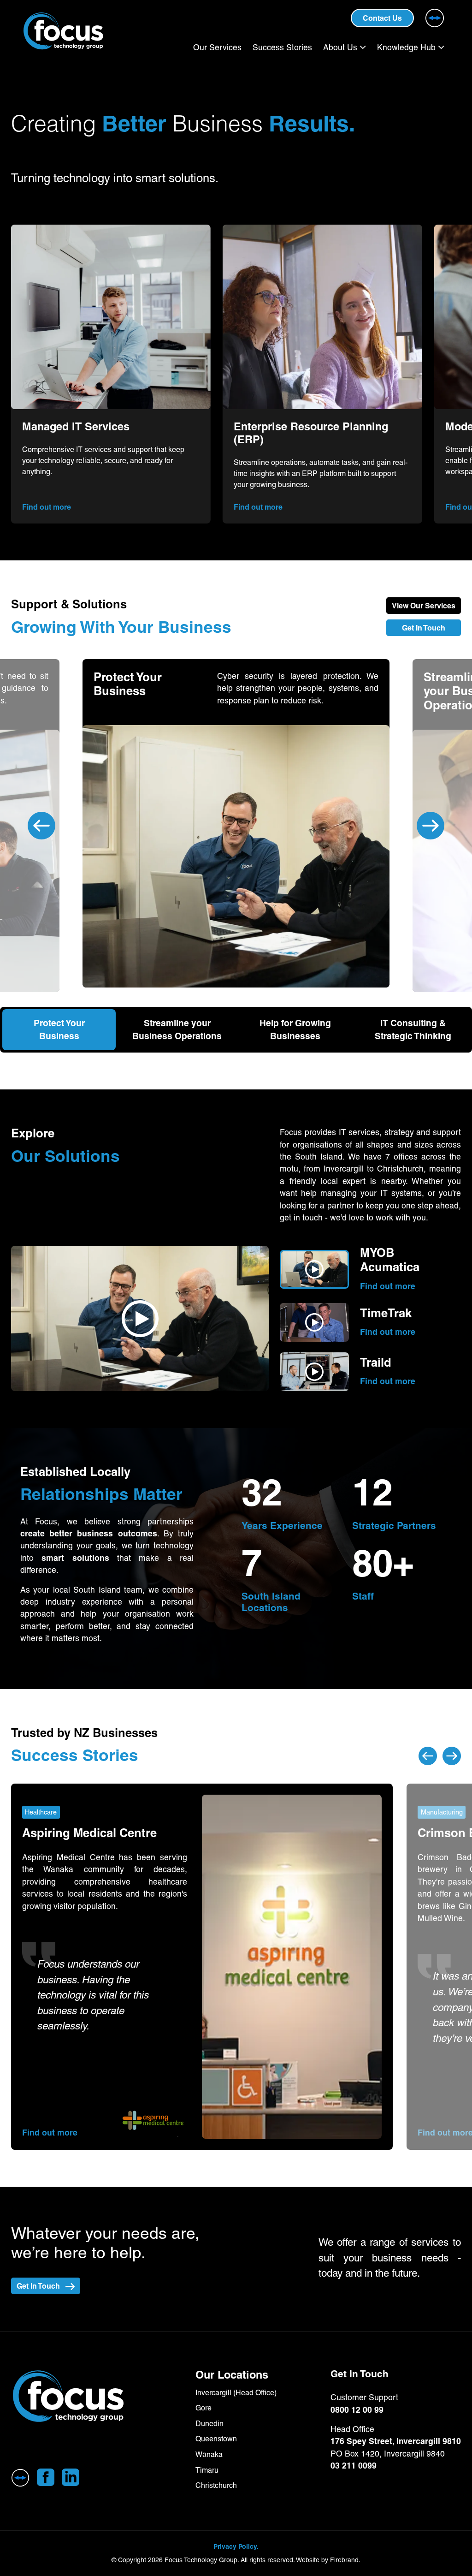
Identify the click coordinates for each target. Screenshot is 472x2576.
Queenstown (216, 2439)
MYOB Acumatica (390, 1260)
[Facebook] (46, 2477)
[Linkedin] (71, 2477)
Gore (204, 2408)
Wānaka (209, 2454)
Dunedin (209, 2424)
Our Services (217, 48)
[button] (140, 1319)
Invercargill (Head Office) (236, 2393)
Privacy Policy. (236, 2546)
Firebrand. (345, 2560)
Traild (376, 1363)
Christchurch (216, 2485)
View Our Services (424, 606)
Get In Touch (424, 628)
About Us (340, 48)
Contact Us (382, 18)
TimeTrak (386, 1313)
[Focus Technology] (82, 2396)
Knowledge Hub (406, 48)
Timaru (207, 2470)
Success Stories (282, 48)
